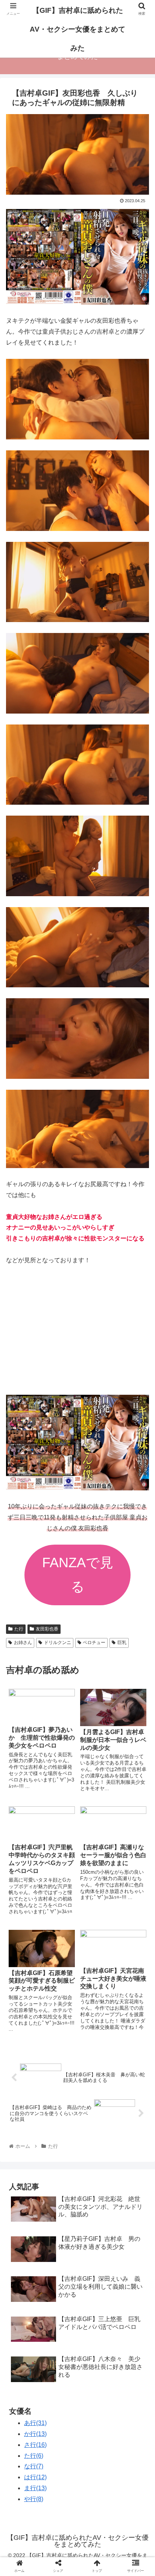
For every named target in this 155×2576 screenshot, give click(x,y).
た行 (19, 1629)
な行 (34, 2466)
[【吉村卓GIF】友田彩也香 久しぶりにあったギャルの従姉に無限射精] (95, 1749)
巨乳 (122, 1643)
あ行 (35, 2423)
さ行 (35, 2445)
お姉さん (23, 1643)
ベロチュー (94, 1643)
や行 (34, 2499)
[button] (139, 1381)
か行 (35, 2434)
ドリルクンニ (58, 1643)
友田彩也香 (47, 1629)
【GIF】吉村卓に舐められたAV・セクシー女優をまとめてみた (77, 29)
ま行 (35, 2488)
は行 (35, 2477)
